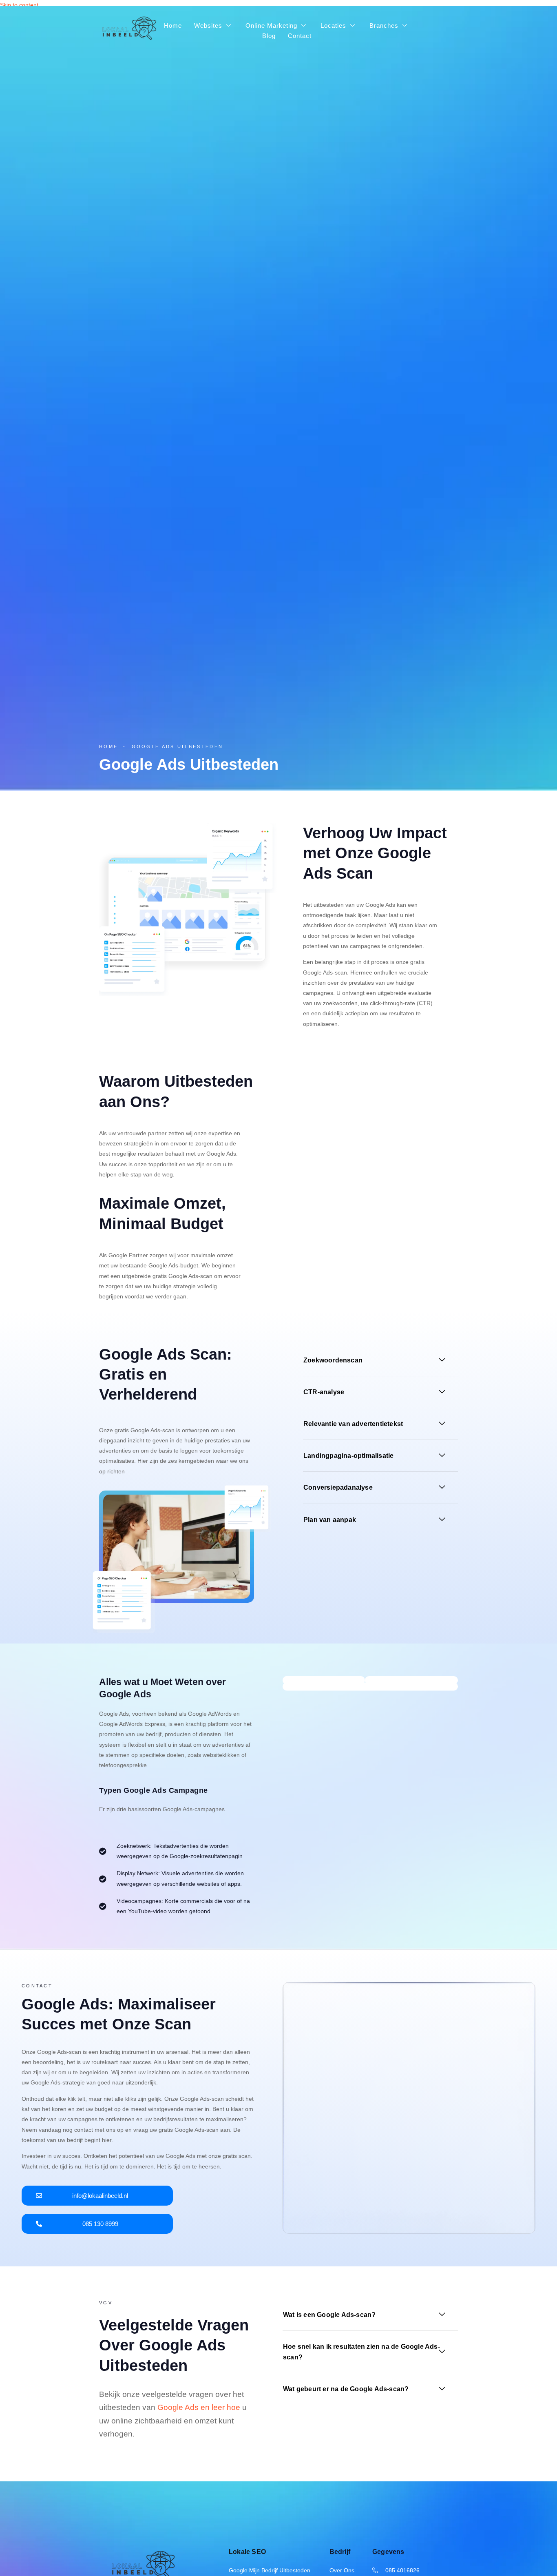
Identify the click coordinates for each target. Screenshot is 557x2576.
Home (173, 25)
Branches (384, 25)
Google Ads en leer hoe (199, 2407)
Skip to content (19, 5)
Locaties (333, 25)
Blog (269, 36)
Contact (300, 36)
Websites (208, 25)
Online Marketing (271, 25)
